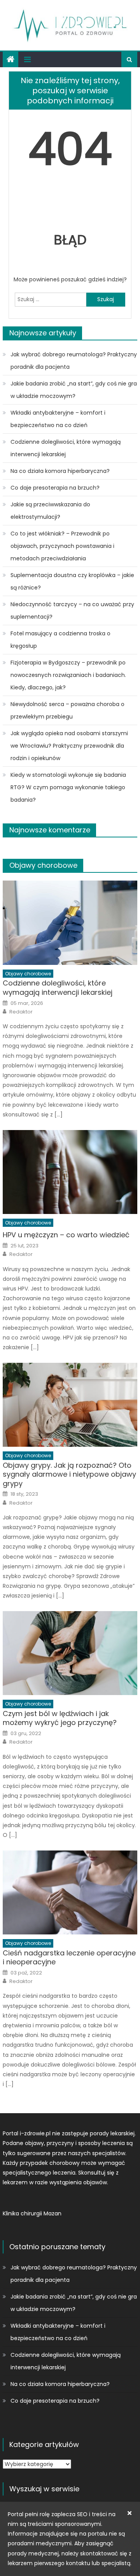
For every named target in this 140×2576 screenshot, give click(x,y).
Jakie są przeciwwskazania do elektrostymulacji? (50, 511)
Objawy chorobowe (43, 865)
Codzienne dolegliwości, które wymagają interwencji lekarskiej (66, 448)
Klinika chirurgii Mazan (32, 2213)
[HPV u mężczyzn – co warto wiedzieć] (70, 1172)
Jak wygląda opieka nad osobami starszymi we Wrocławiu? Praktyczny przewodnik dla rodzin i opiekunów (69, 746)
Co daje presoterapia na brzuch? (55, 488)
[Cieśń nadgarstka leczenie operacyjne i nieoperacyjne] (70, 1892)
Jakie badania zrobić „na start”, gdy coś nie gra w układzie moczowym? (74, 390)
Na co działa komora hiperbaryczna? (60, 471)
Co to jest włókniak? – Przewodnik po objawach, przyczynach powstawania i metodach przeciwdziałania (62, 546)
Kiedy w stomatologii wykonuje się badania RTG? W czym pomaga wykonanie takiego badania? (68, 787)
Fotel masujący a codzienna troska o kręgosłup (60, 640)
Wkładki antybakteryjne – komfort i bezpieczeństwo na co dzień (58, 419)
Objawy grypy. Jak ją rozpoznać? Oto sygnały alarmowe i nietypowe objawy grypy (69, 1474)
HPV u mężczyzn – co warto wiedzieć (66, 1235)
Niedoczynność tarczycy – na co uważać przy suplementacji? (72, 610)
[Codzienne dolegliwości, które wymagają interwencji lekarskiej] (70, 923)
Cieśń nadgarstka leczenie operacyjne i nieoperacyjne (69, 1958)
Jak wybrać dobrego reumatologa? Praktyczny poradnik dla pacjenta (74, 361)
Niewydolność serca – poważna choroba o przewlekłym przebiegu (67, 710)
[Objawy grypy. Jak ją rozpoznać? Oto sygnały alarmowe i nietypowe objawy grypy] (70, 1405)
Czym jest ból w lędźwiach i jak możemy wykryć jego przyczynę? (60, 1718)
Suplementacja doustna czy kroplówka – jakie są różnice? (72, 581)
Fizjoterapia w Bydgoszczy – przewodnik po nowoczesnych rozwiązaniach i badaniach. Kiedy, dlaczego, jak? (68, 675)
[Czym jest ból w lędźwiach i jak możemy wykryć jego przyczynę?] (70, 1653)
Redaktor (21, 1012)
